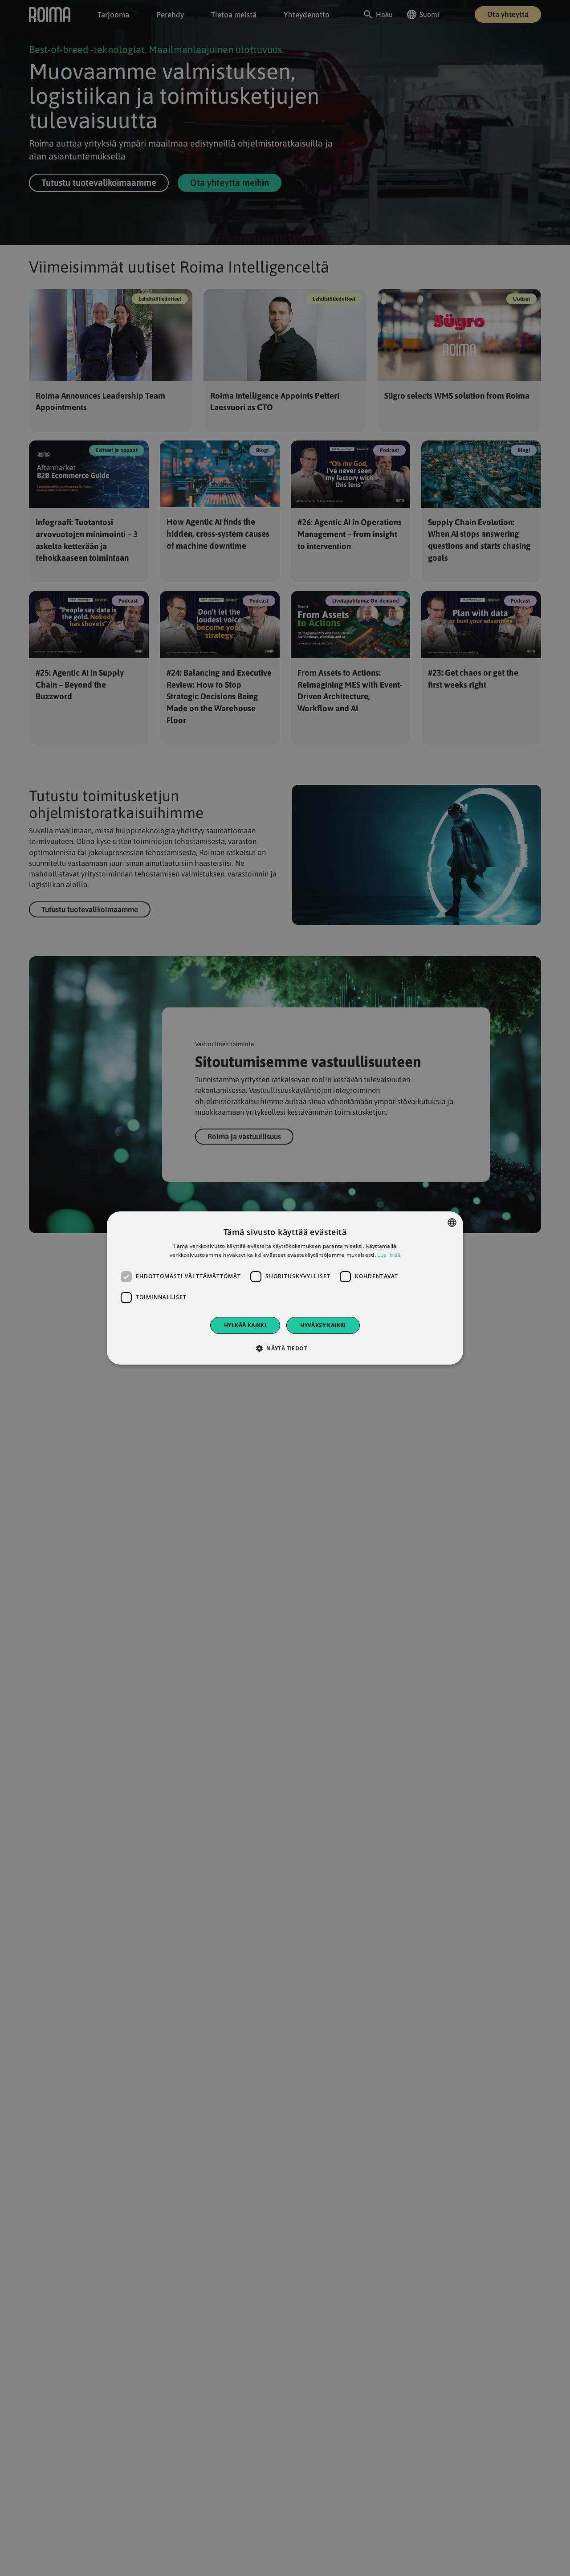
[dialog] (285, 1288)
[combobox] (452, 1223)
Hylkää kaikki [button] (245, 1325)
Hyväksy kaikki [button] (323, 1325)
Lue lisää (389, 1255)
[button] (285, 1348)
